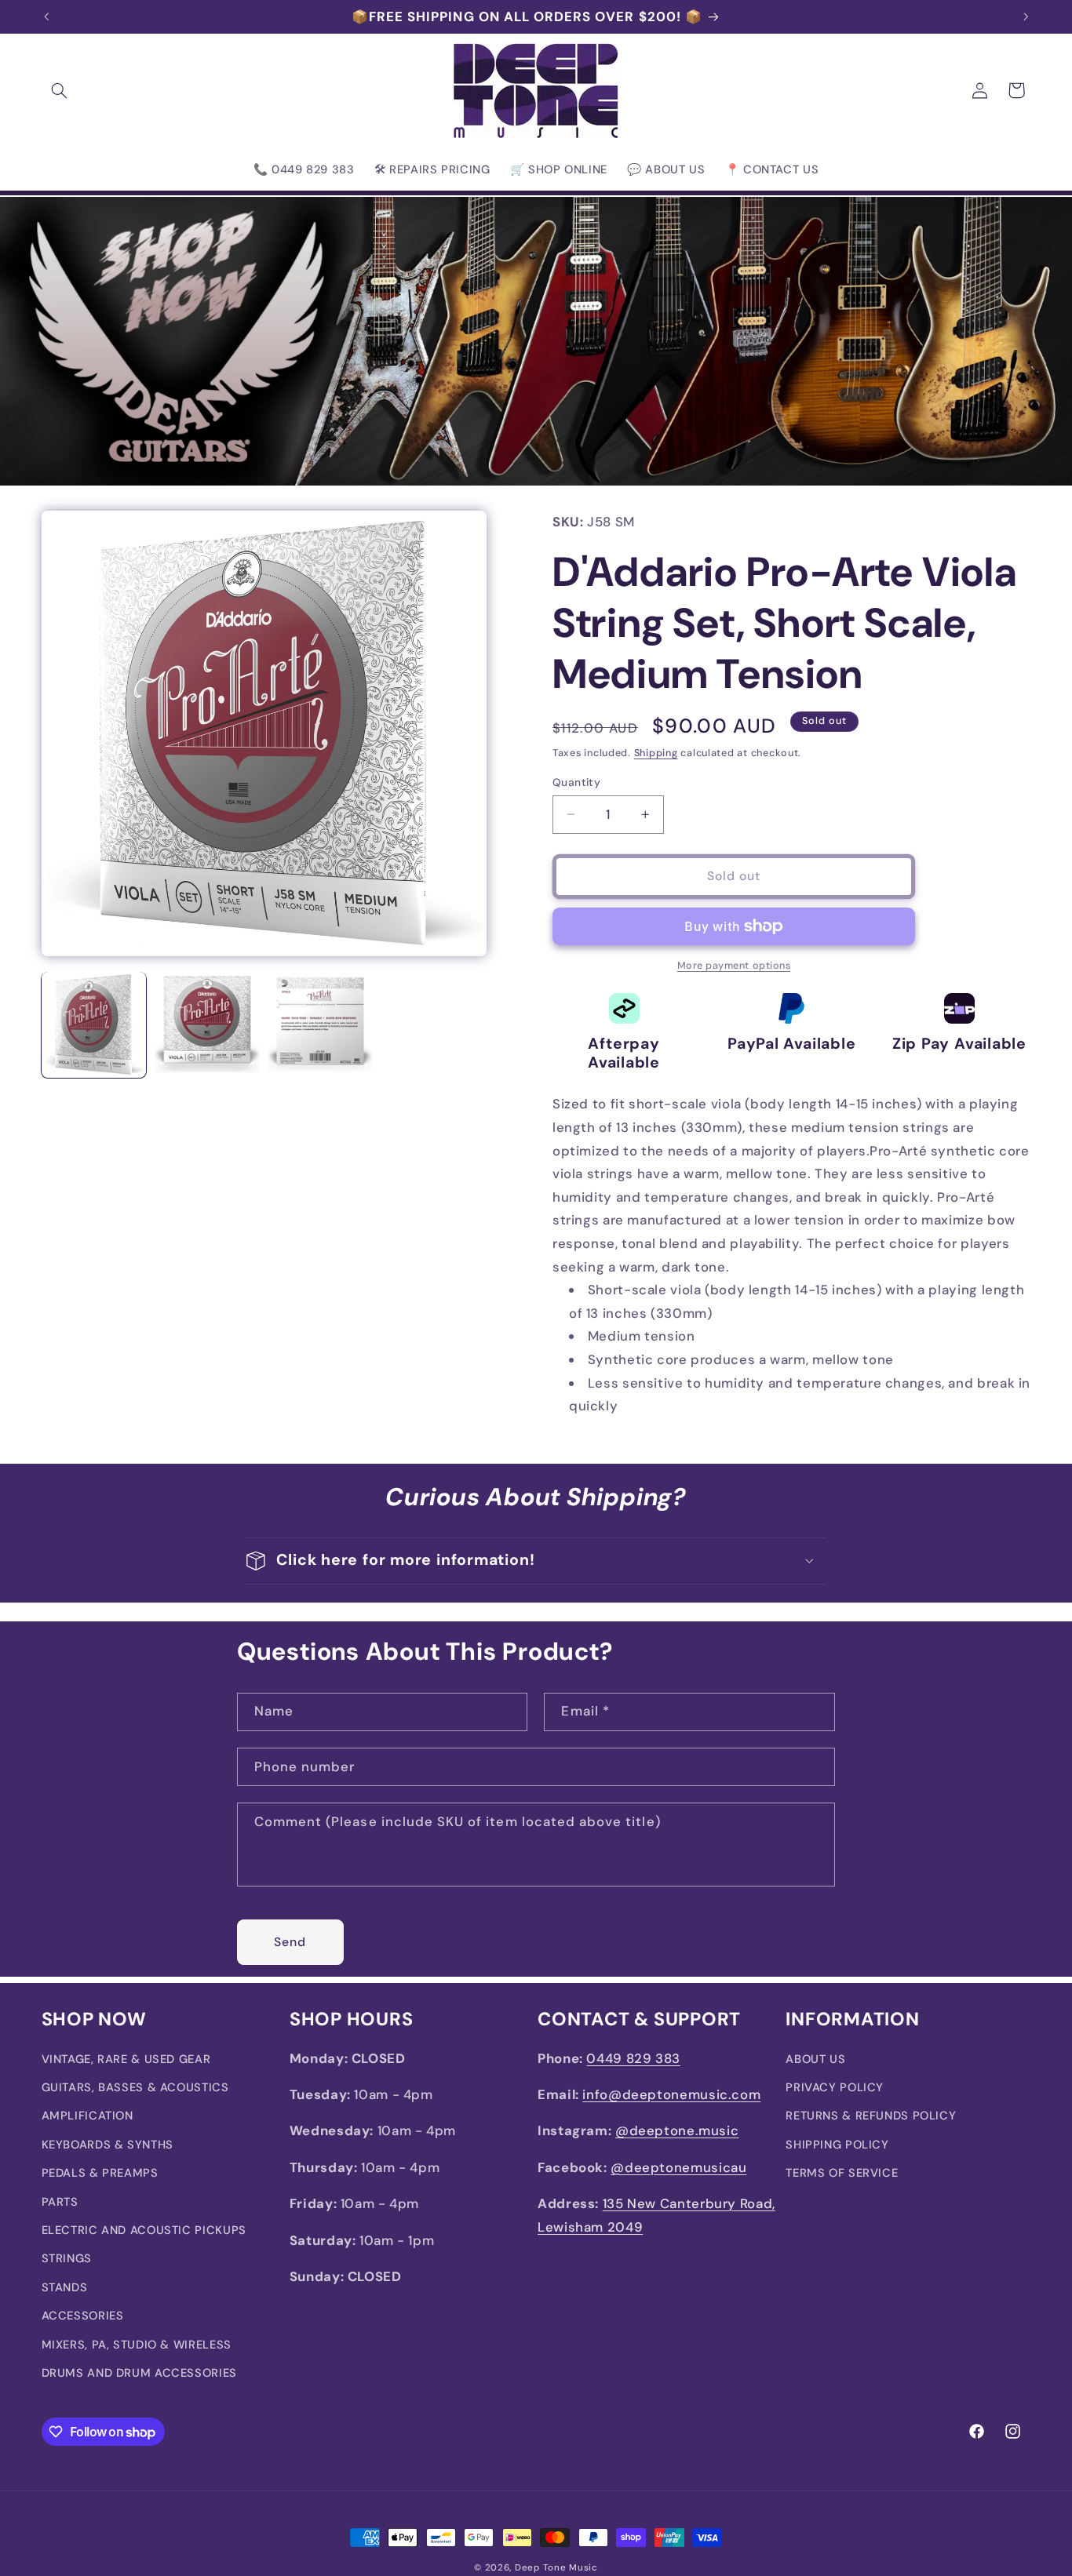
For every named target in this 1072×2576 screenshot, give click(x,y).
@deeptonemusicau (678, 2168)
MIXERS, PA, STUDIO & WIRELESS (137, 2345)
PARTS (60, 2202)
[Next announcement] (1026, 16)
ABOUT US (815, 2059)
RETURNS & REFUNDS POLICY (871, 2116)
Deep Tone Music (556, 2568)
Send (290, 1941)
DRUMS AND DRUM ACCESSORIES (139, 2374)
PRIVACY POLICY (835, 2088)
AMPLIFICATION (88, 2116)
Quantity (576, 782)
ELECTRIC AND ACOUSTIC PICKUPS (144, 2231)
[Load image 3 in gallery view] (320, 1024)
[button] (60, 90)
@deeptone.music (677, 2131)
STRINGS (67, 2259)
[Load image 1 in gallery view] (94, 1024)
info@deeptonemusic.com (671, 2095)
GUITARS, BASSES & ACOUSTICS (135, 2088)
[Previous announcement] (46, 16)
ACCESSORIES (83, 2316)
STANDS (65, 2288)
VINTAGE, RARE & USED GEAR (126, 2059)
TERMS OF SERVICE (842, 2174)
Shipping (656, 753)
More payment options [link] (734, 966)
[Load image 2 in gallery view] (207, 1024)
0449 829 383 (633, 2058)
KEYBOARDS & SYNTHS (108, 2145)
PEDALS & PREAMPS (100, 2174)
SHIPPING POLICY (837, 2145)
